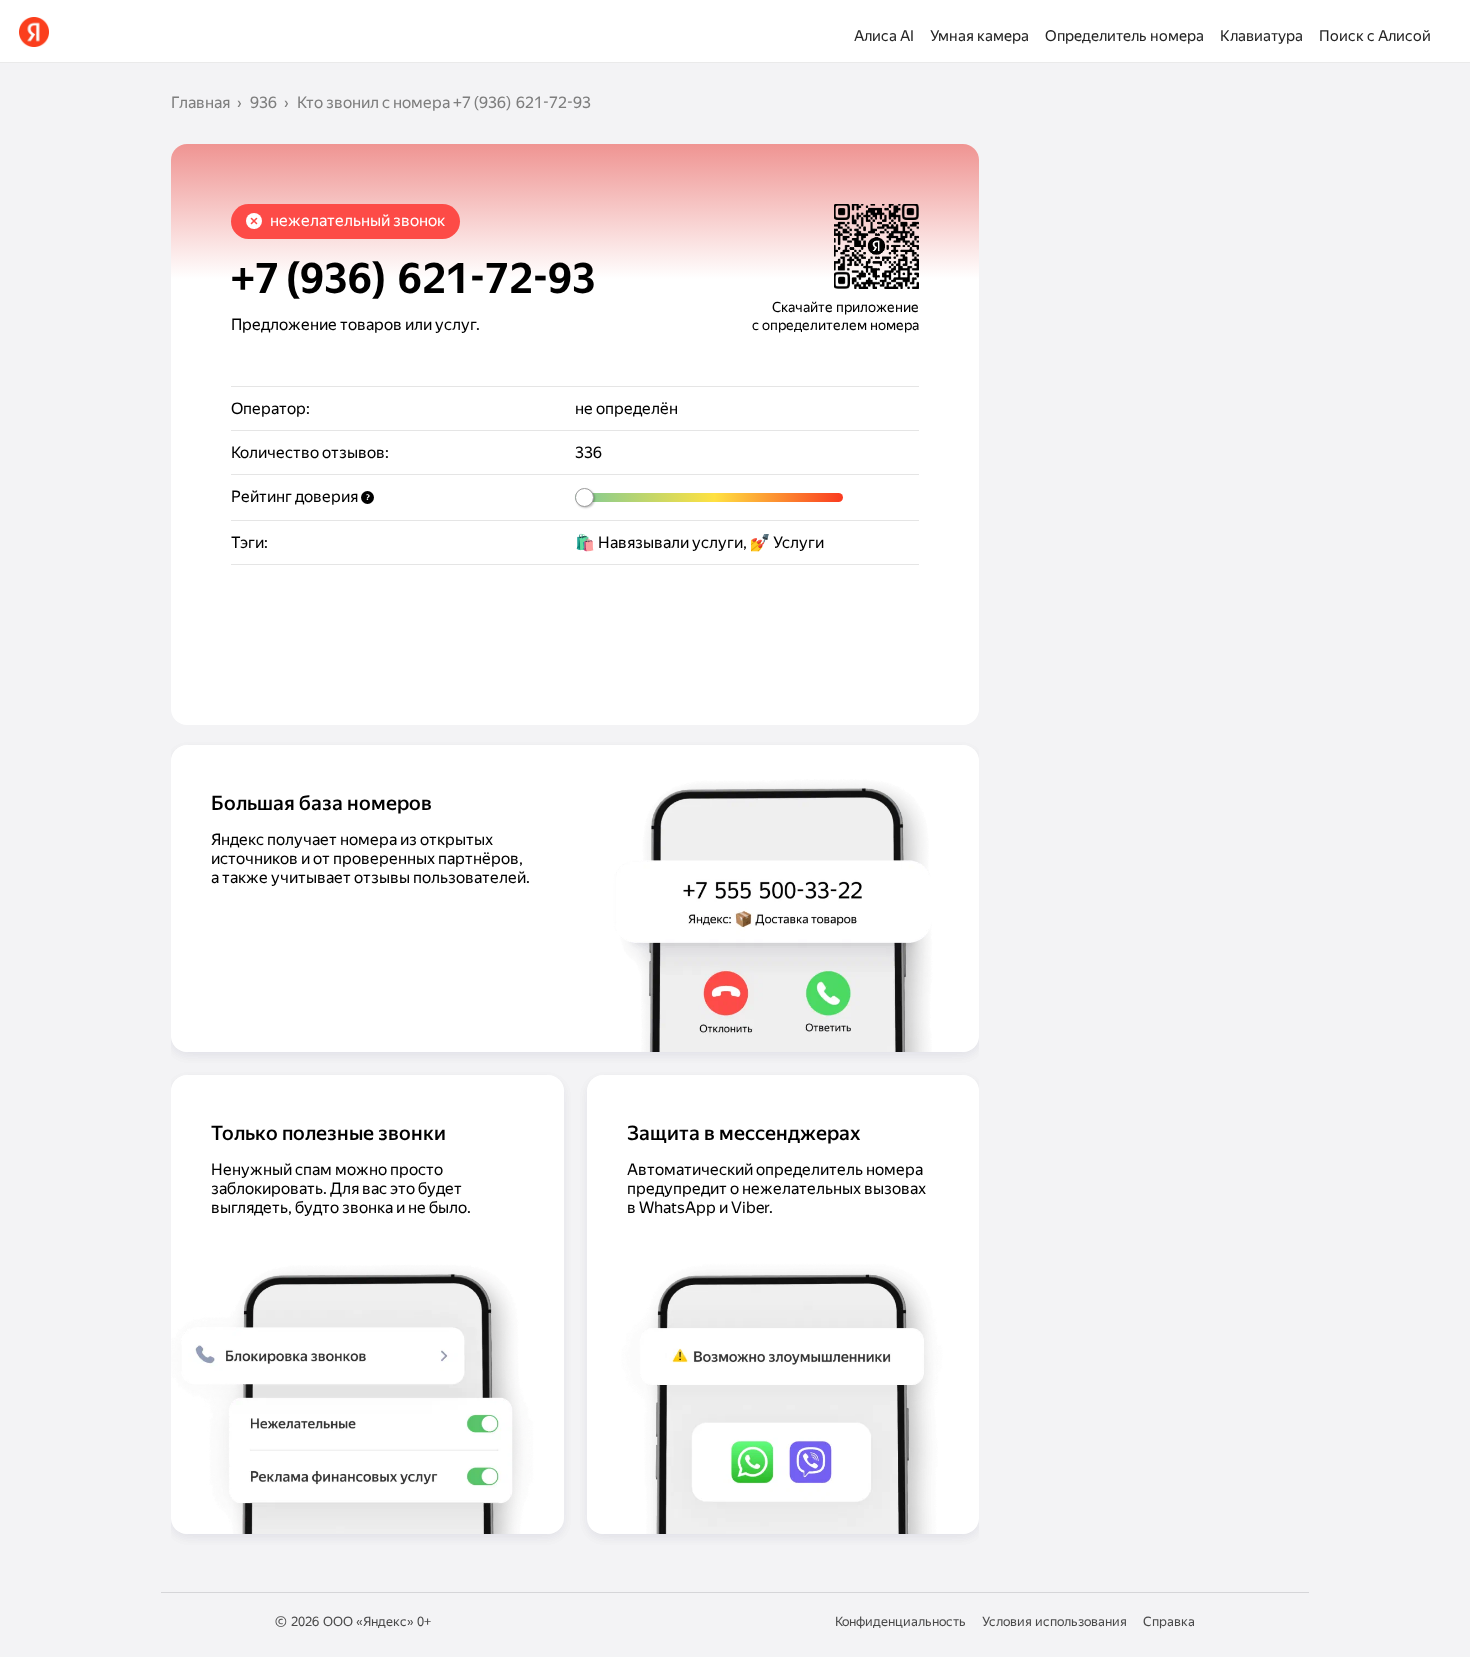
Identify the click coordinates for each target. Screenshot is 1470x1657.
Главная (200, 102)
